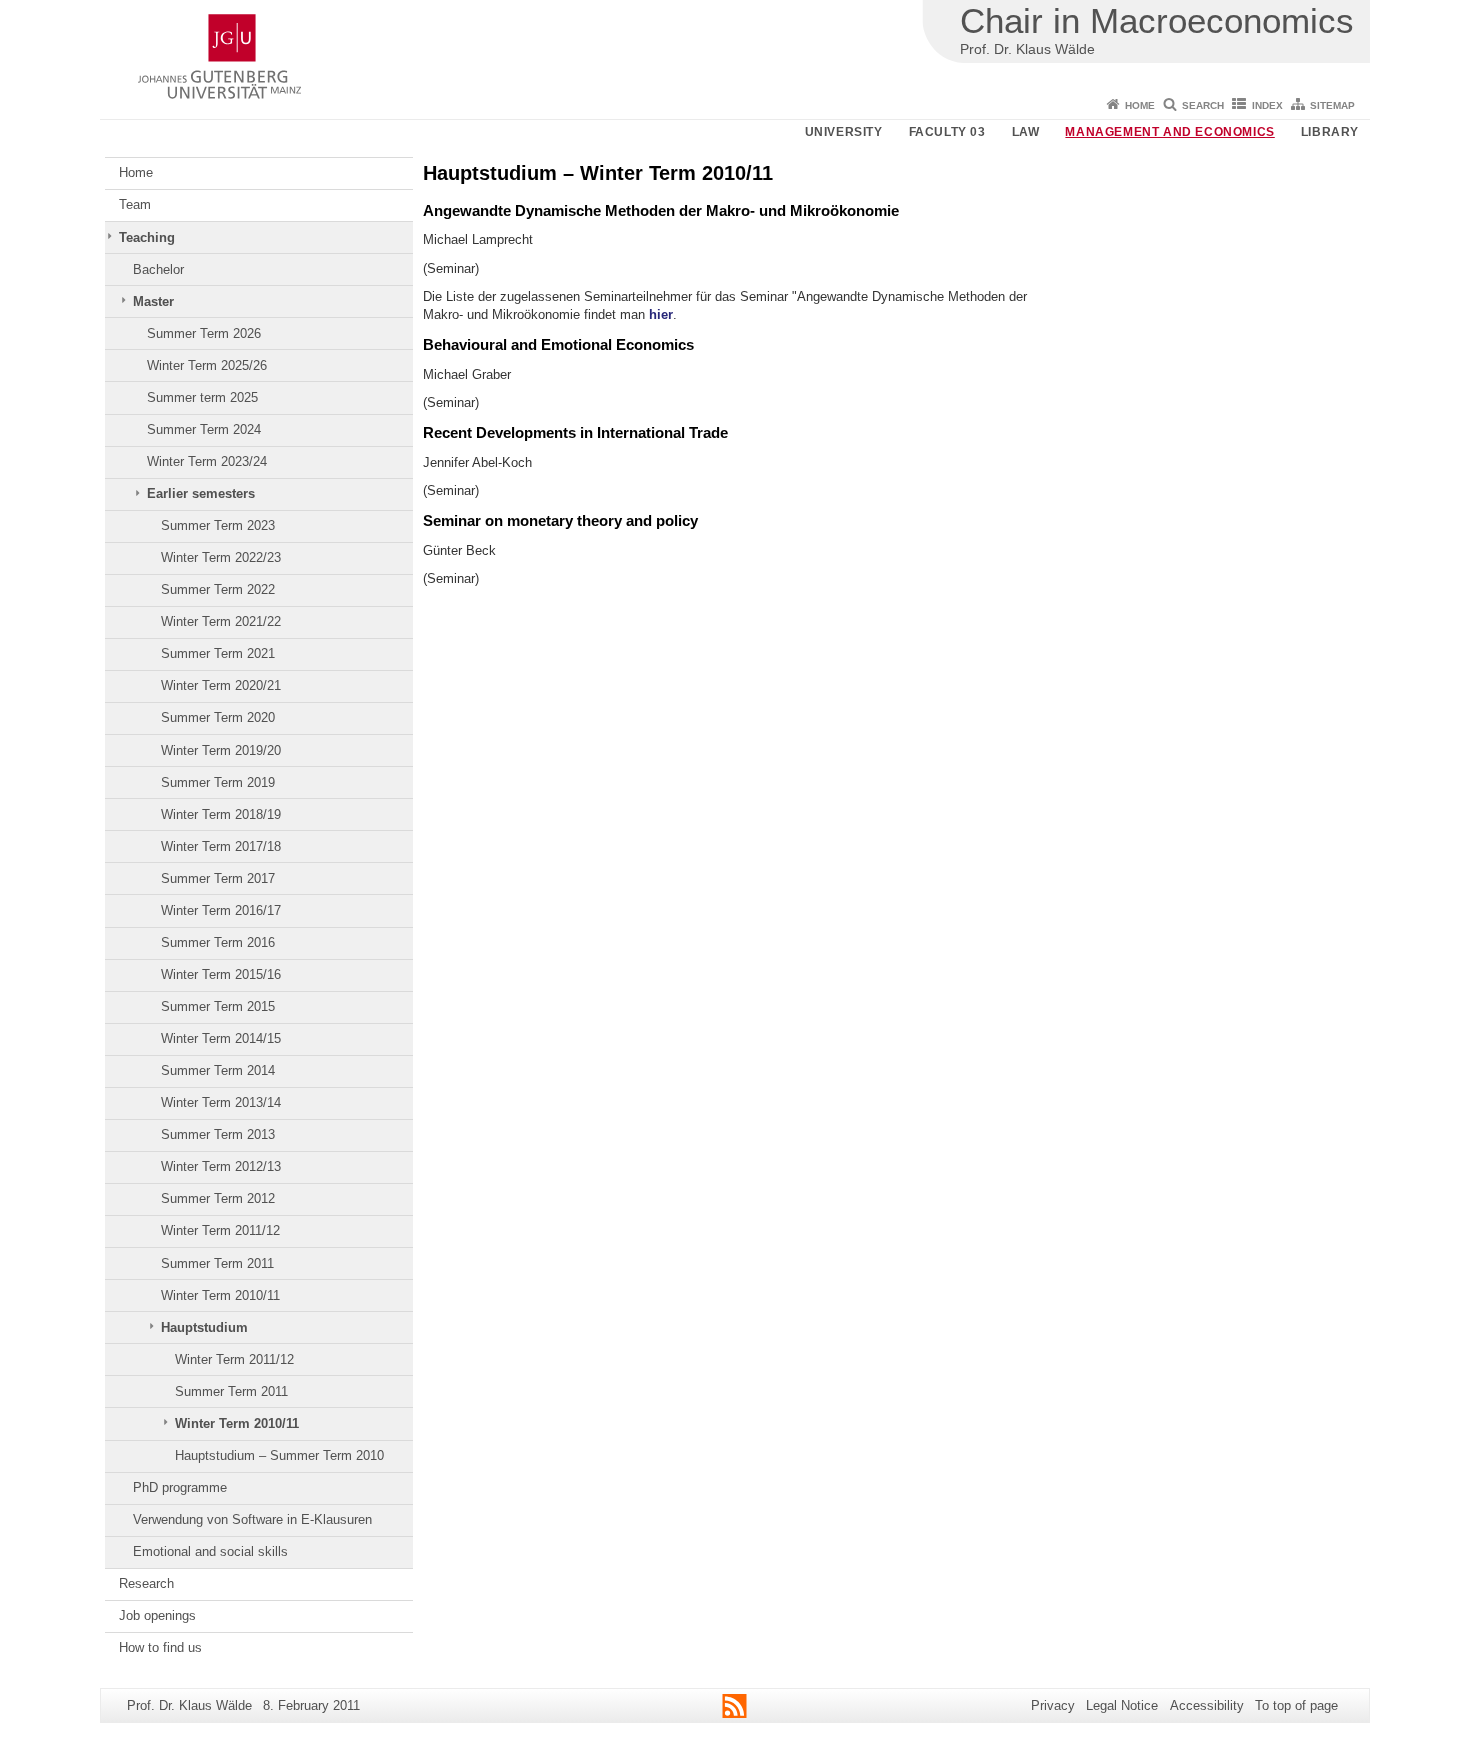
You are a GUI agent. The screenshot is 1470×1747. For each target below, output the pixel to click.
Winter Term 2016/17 (221, 910)
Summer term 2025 (202, 397)
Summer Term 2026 (204, 333)
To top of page (1296, 1705)
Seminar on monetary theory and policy (560, 520)
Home (1140, 105)
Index (1267, 105)
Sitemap (1332, 105)
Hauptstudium (204, 1327)
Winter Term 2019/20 (221, 750)
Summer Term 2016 (218, 942)
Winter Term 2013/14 (221, 1102)
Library (1330, 132)
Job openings (157, 1615)
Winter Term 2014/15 (221, 1038)
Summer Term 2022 (218, 589)
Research (146, 1583)
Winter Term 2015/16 (221, 974)
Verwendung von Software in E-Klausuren (252, 1519)
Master (153, 301)
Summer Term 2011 (217, 1263)
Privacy (1053, 1705)
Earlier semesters (201, 493)
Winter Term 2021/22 (221, 621)
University (844, 132)
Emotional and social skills (210, 1551)
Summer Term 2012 (218, 1198)
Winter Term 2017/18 (221, 846)
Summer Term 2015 (218, 1006)
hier (661, 314)
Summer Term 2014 (218, 1070)
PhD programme (180, 1487)
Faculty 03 (947, 132)
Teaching (147, 237)
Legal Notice (1122, 1705)
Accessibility (1207, 1705)
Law (1026, 132)
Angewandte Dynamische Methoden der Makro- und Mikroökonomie (661, 210)
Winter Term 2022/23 (221, 557)
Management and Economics (1169, 132)
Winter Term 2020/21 (221, 685)
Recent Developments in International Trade (575, 432)
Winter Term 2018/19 (221, 814)
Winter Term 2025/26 (207, 365)
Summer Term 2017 (218, 878)
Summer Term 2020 (218, 717)
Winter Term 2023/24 (207, 461)
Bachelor (158, 269)
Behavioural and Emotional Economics (558, 344)
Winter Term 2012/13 (221, 1166)
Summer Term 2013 (218, 1134)
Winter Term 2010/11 (220, 1295)
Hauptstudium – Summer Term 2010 (279, 1455)
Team (135, 204)
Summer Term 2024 (204, 429)
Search (1203, 105)
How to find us (160, 1647)
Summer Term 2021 (218, 653)
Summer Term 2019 (218, 782)
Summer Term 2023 (218, 525)
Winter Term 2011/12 (220, 1230)
